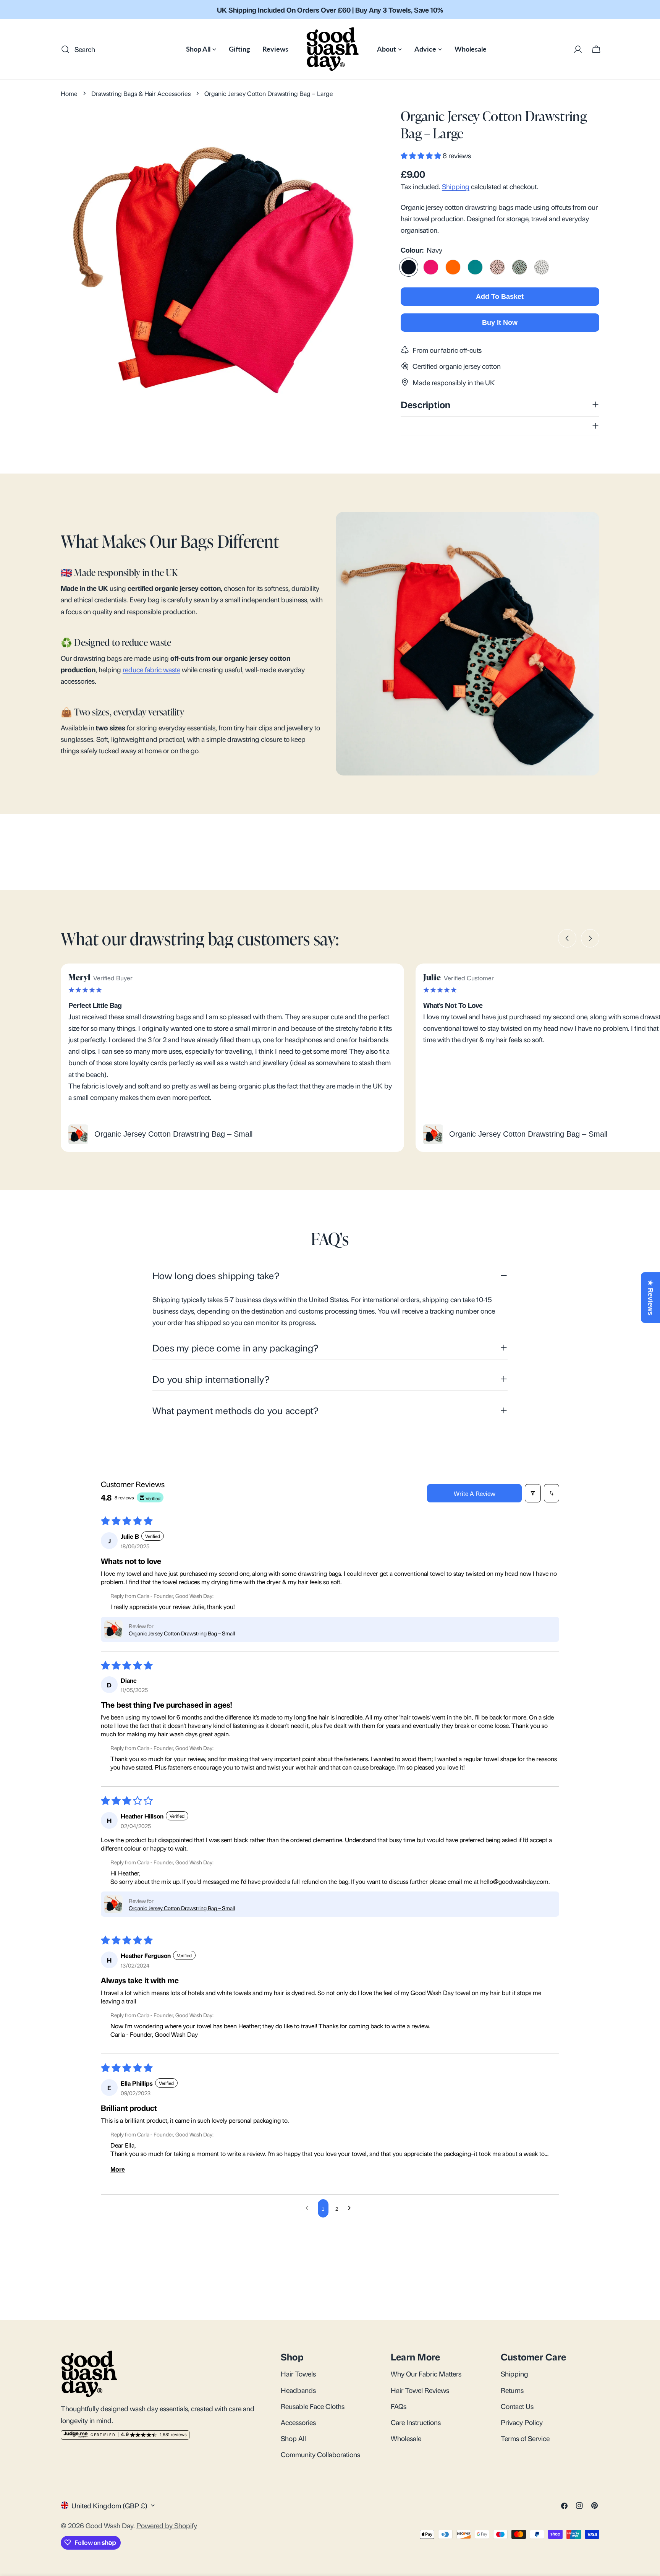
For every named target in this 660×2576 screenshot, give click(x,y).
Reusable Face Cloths (313, 2406)
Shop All (293, 2438)
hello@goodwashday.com (514, 1881)
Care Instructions (416, 2422)
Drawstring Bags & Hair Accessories (141, 93)
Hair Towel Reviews (420, 2389)
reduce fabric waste (151, 669)
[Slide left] (567, 938)
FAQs (399, 2406)
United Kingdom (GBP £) (109, 2505)
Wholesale (406, 2438)
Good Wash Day (109, 2525)
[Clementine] (453, 267)
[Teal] (475, 267)
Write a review (475, 1493)
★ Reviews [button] (650, 1298)
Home (69, 93)
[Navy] (409, 267)
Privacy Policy (522, 2422)
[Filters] (533, 1493)
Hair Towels (298, 2373)
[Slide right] (590, 938)
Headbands (298, 2389)
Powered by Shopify (167, 2525)
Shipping (456, 186)
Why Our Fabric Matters (426, 2373)
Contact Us (517, 2406)
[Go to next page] (351, 2208)
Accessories (298, 2422)
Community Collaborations (320, 2454)
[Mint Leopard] (519, 267)
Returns (512, 2389)
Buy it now (500, 323)
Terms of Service (525, 2438)
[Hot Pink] (431, 267)
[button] (422, 155)
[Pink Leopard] (497, 267)
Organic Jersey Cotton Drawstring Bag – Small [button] (182, 1633)
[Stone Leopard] (542, 267)
